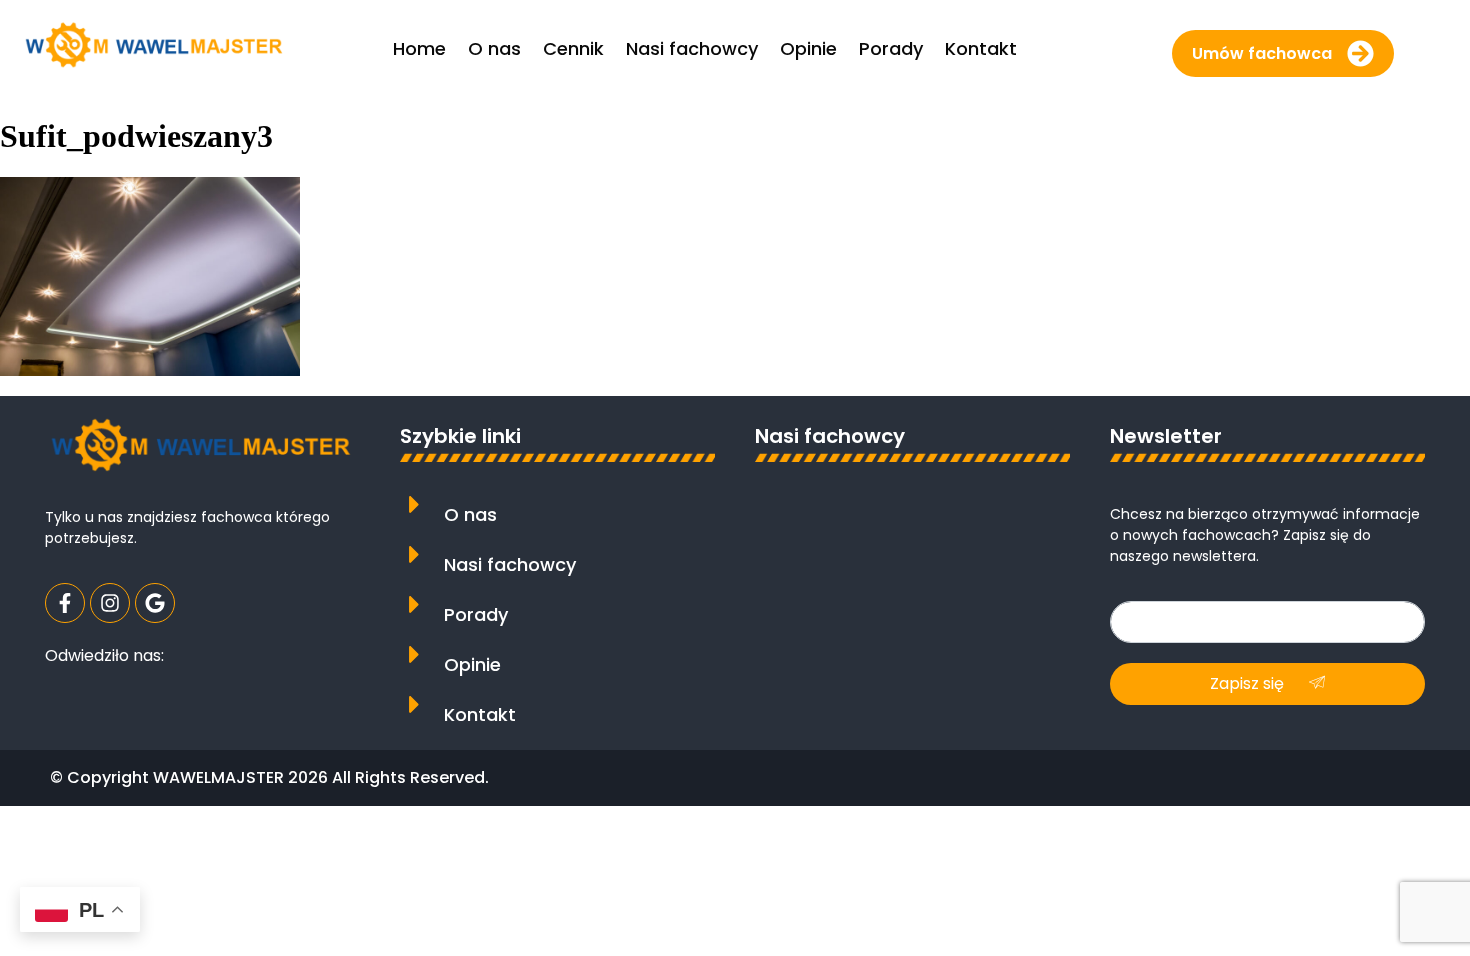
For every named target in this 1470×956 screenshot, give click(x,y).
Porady (476, 614)
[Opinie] (414, 654)
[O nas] (414, 504)
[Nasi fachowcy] (414, 554)
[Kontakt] (414, 704)
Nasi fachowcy (510, 564)
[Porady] (414, 604)
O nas (470, 514)
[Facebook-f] (65, 603)
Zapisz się (1249, 683)
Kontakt (480, 714)
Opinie (472, 664)
